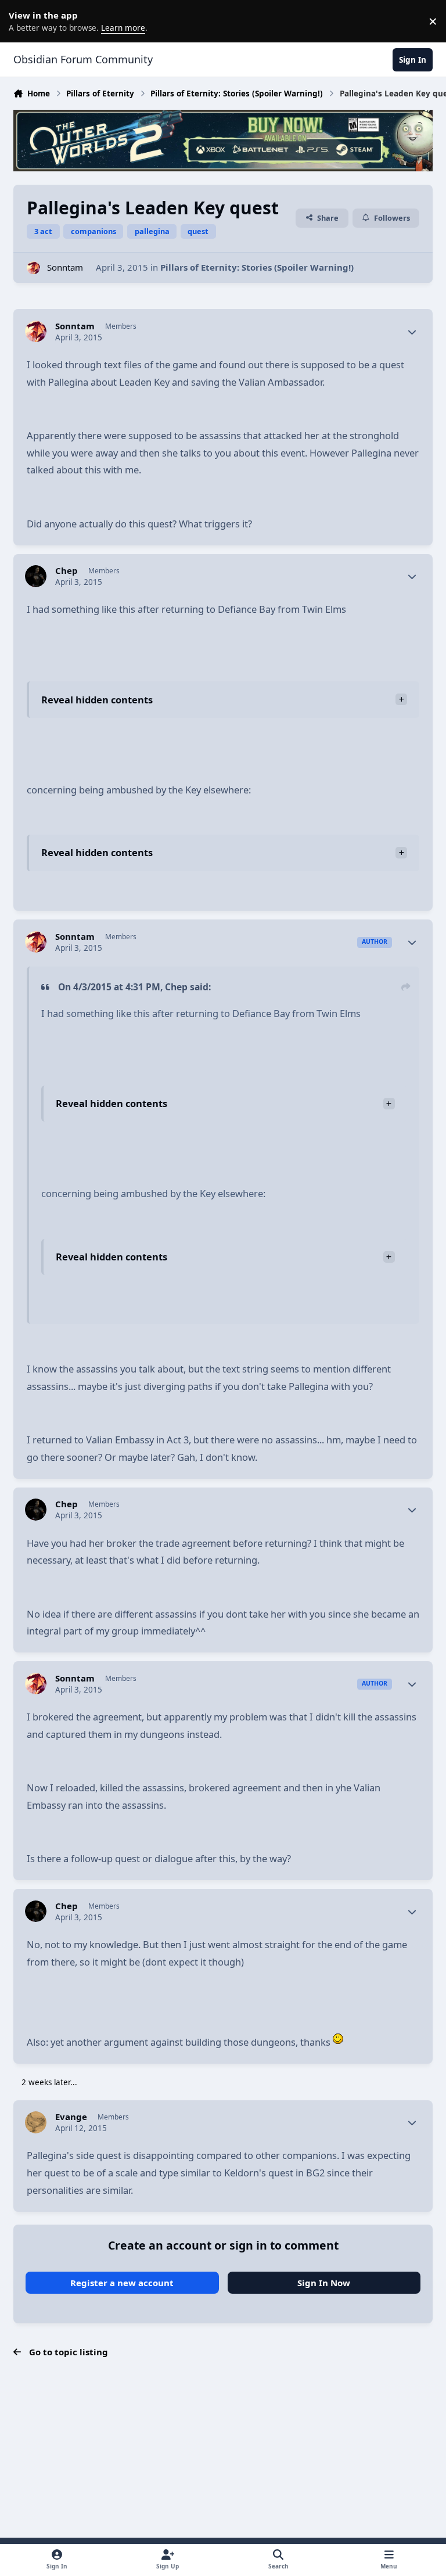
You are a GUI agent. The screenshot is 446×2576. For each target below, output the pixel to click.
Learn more (23, 21)
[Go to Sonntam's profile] (33, 268)
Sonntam (65, 267)
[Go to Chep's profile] (36, 576)
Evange (71, 2117)
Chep (66, 571)
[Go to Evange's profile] (36, 2122)
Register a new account (122, 2283)
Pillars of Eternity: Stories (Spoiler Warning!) (257, 267)
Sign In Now (324, 2283)
